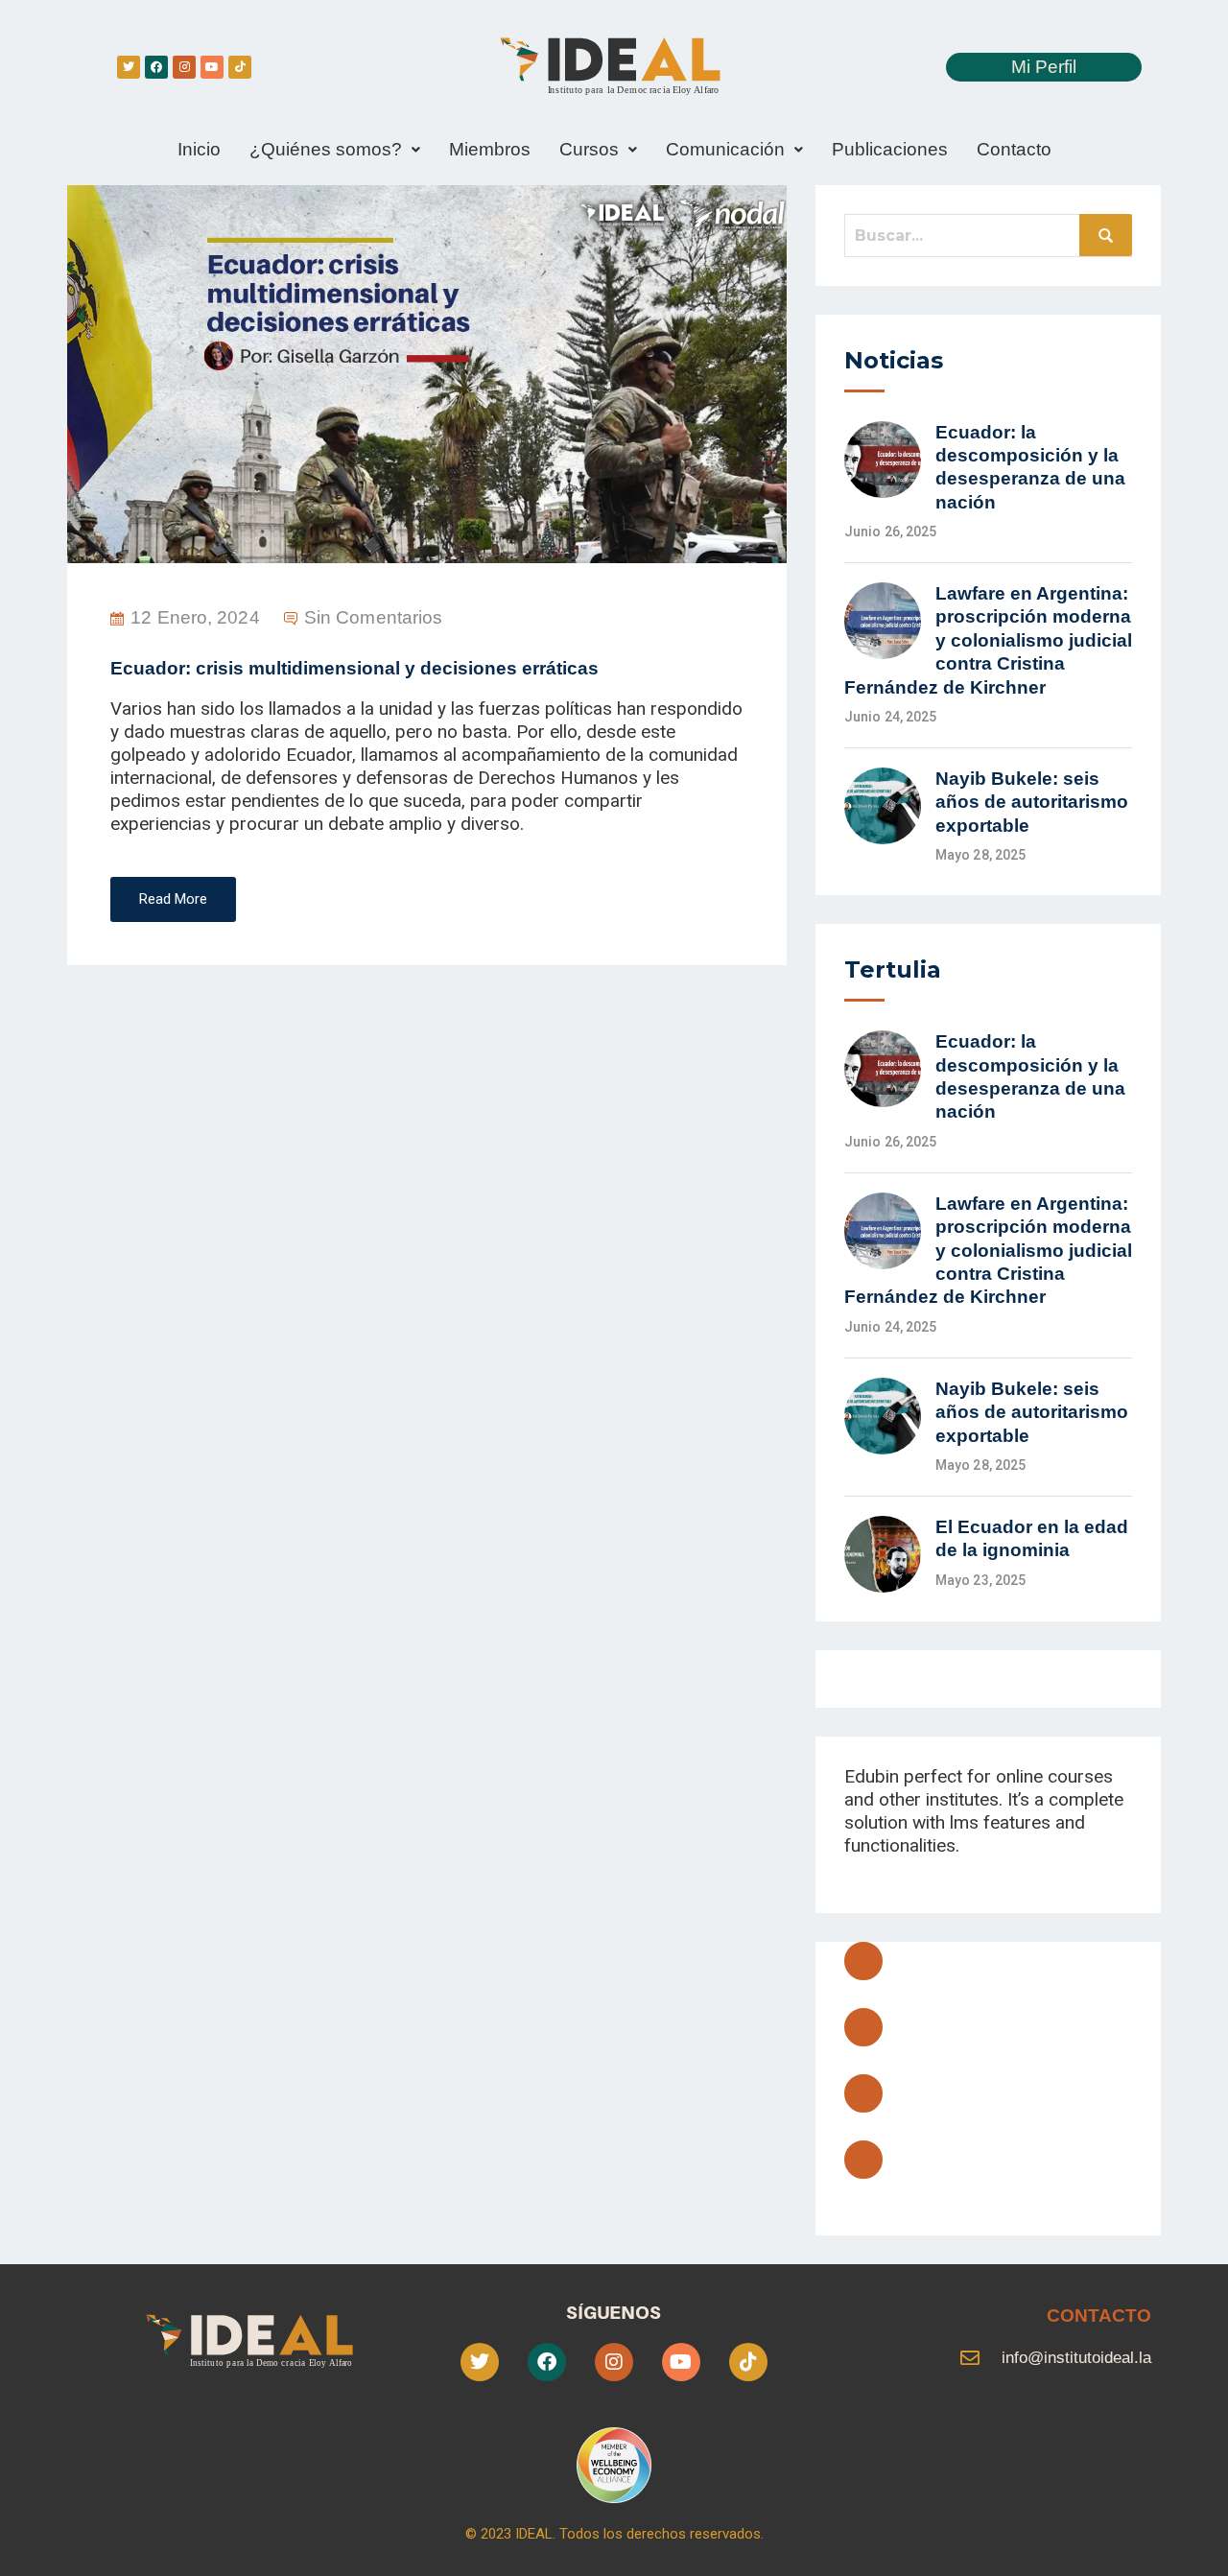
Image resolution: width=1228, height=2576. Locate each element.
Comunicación (725, 149)
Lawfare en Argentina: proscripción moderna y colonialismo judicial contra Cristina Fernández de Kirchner (988, 640)
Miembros (490, 149)
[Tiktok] (240, 67)
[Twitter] (129, 67)
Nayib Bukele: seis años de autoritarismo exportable (1032, 802)
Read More (173, 899)
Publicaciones (890, 149)
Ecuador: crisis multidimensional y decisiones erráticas (354, 668)
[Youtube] (212, 67)
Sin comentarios (374, 617)
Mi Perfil (1044, 67)
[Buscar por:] (988, 235)
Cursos (589, 149)
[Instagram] (184, 67)
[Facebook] (156, 67)
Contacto (1014, 149)
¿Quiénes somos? (326, 149)
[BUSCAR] (1106, 235)
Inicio (199, 149)
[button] (335, 150)
